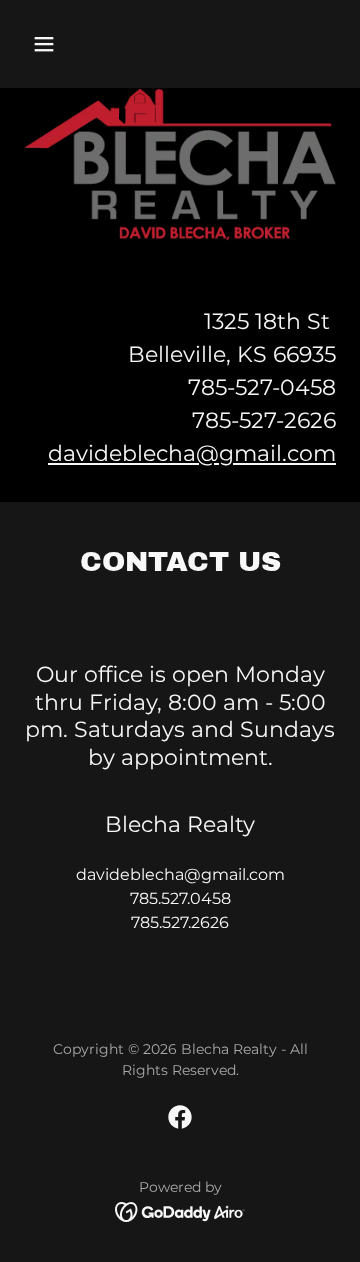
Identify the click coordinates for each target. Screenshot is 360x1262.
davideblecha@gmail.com (192, 453)
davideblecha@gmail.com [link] (180, 874)
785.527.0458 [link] (180, 898)
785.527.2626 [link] (180, 922)
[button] (47, 44)
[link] (180, 1117)
